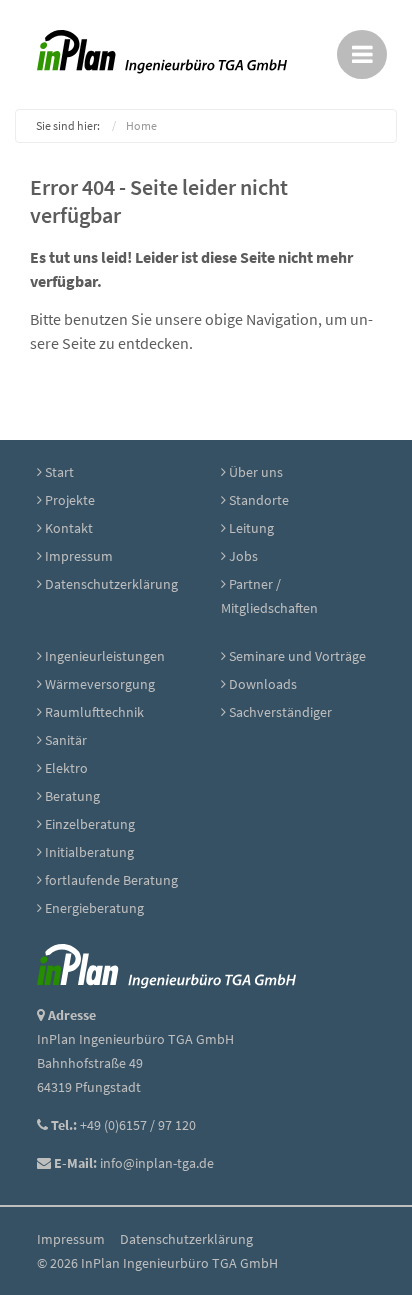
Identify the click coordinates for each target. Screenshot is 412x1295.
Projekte (70, 500)
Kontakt (69, 528)
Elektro (66, 768)
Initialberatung (89, 852)
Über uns (256, 472)
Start (59, 472)
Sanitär (66, 740)
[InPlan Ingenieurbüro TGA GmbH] (166, 965)
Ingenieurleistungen (105, 656)
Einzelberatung (90, 824)
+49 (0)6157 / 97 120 (138, 1125)
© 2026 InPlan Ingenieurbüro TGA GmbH (157, 1263)
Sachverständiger (280, 712)
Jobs (243, 556)
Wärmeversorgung (100, 684)
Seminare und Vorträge (297, 656)
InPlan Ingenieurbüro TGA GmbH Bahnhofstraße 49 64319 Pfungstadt (135, 1063)
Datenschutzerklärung (111, 584)
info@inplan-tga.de (157, 1163)
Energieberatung (94, 908)
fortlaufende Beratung (111, 880)
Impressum (79, 556)
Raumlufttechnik (94, 712)
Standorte (259, 500)
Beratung (72, 796)
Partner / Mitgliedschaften (269, 596)
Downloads (263, 684)
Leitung (251, 528)
